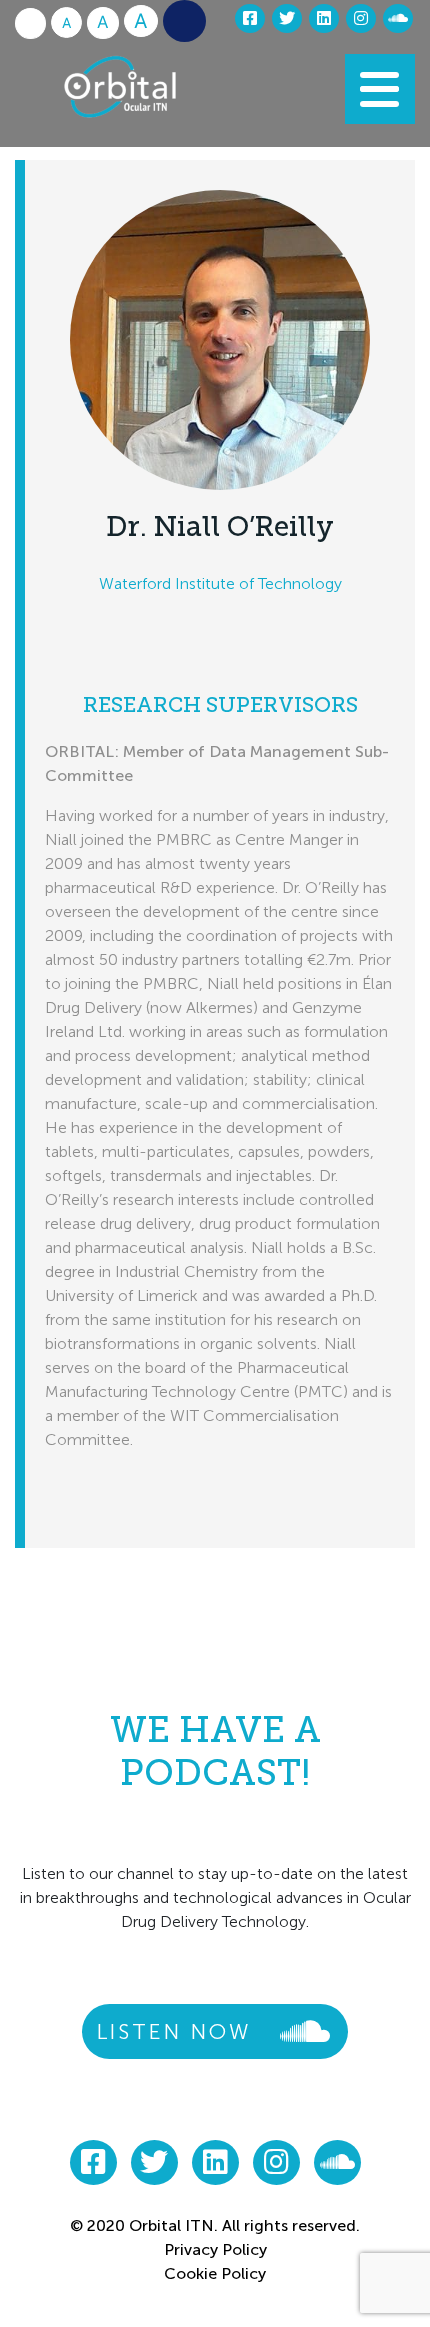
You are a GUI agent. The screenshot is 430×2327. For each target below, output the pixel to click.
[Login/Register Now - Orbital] (184, 21)
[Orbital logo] (148, 97)
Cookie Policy (215, 2273)
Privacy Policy (215, 2249)
